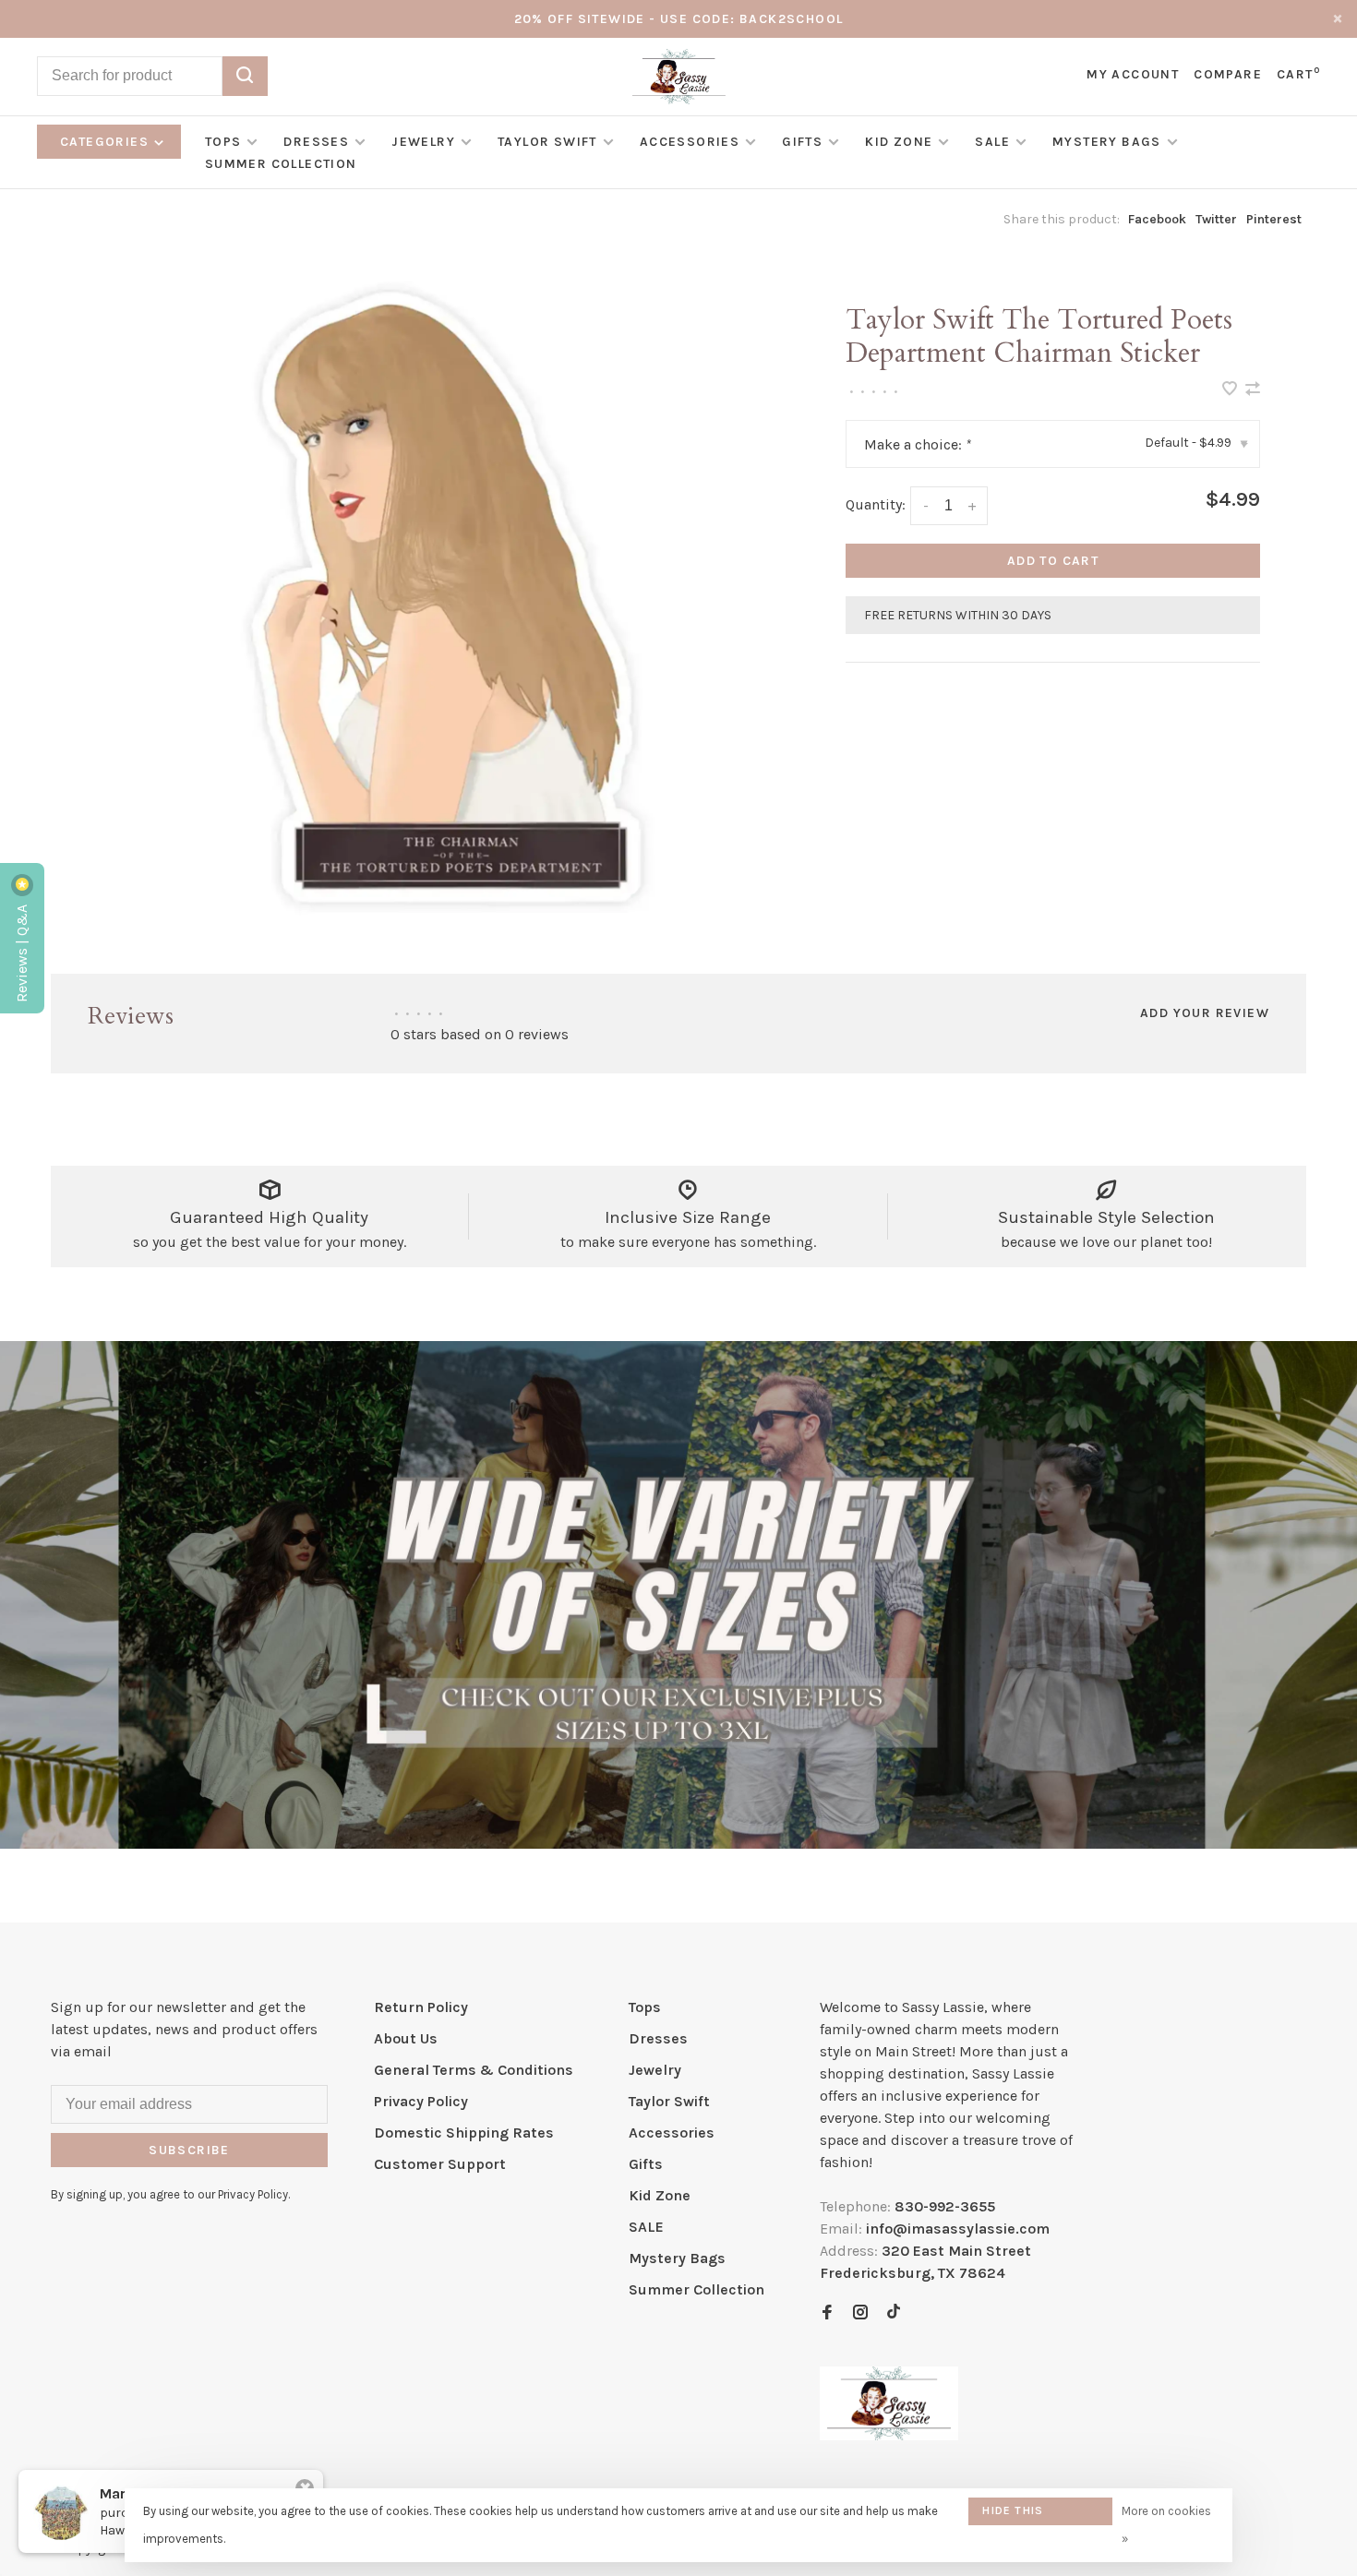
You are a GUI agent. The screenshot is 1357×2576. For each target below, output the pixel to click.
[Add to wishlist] (1231, 390)
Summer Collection (281, 164)
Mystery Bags (1107, 142)
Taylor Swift (547, 142)
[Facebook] (827, 2313)
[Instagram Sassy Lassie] (860, 2313)
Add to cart (1053, 561)
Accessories (690, 142)
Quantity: (876, 504)
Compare (1228, 74)
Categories (106, 142)
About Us (406, 2038)
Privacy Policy (421, 2101)
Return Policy (421, 2007)
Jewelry (423, 142)
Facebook (1157, 219)
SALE (992, 142)
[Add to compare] (1253, 390)
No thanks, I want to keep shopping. (1096, 2516)
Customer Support (440, 2164)
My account (1133, 74)
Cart (1298, 74)
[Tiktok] (894, 2313)
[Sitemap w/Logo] (889, 2435)
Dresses (316, 142)
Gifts (802, 142)
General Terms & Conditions (474, 2070)
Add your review (1205, 1013)
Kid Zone (899, 142)
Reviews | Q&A (22, 952)
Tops (223, 142)
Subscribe (189, 2150)
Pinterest (1274, 219)
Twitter (1216, 219)
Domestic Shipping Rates (464, 2133)
